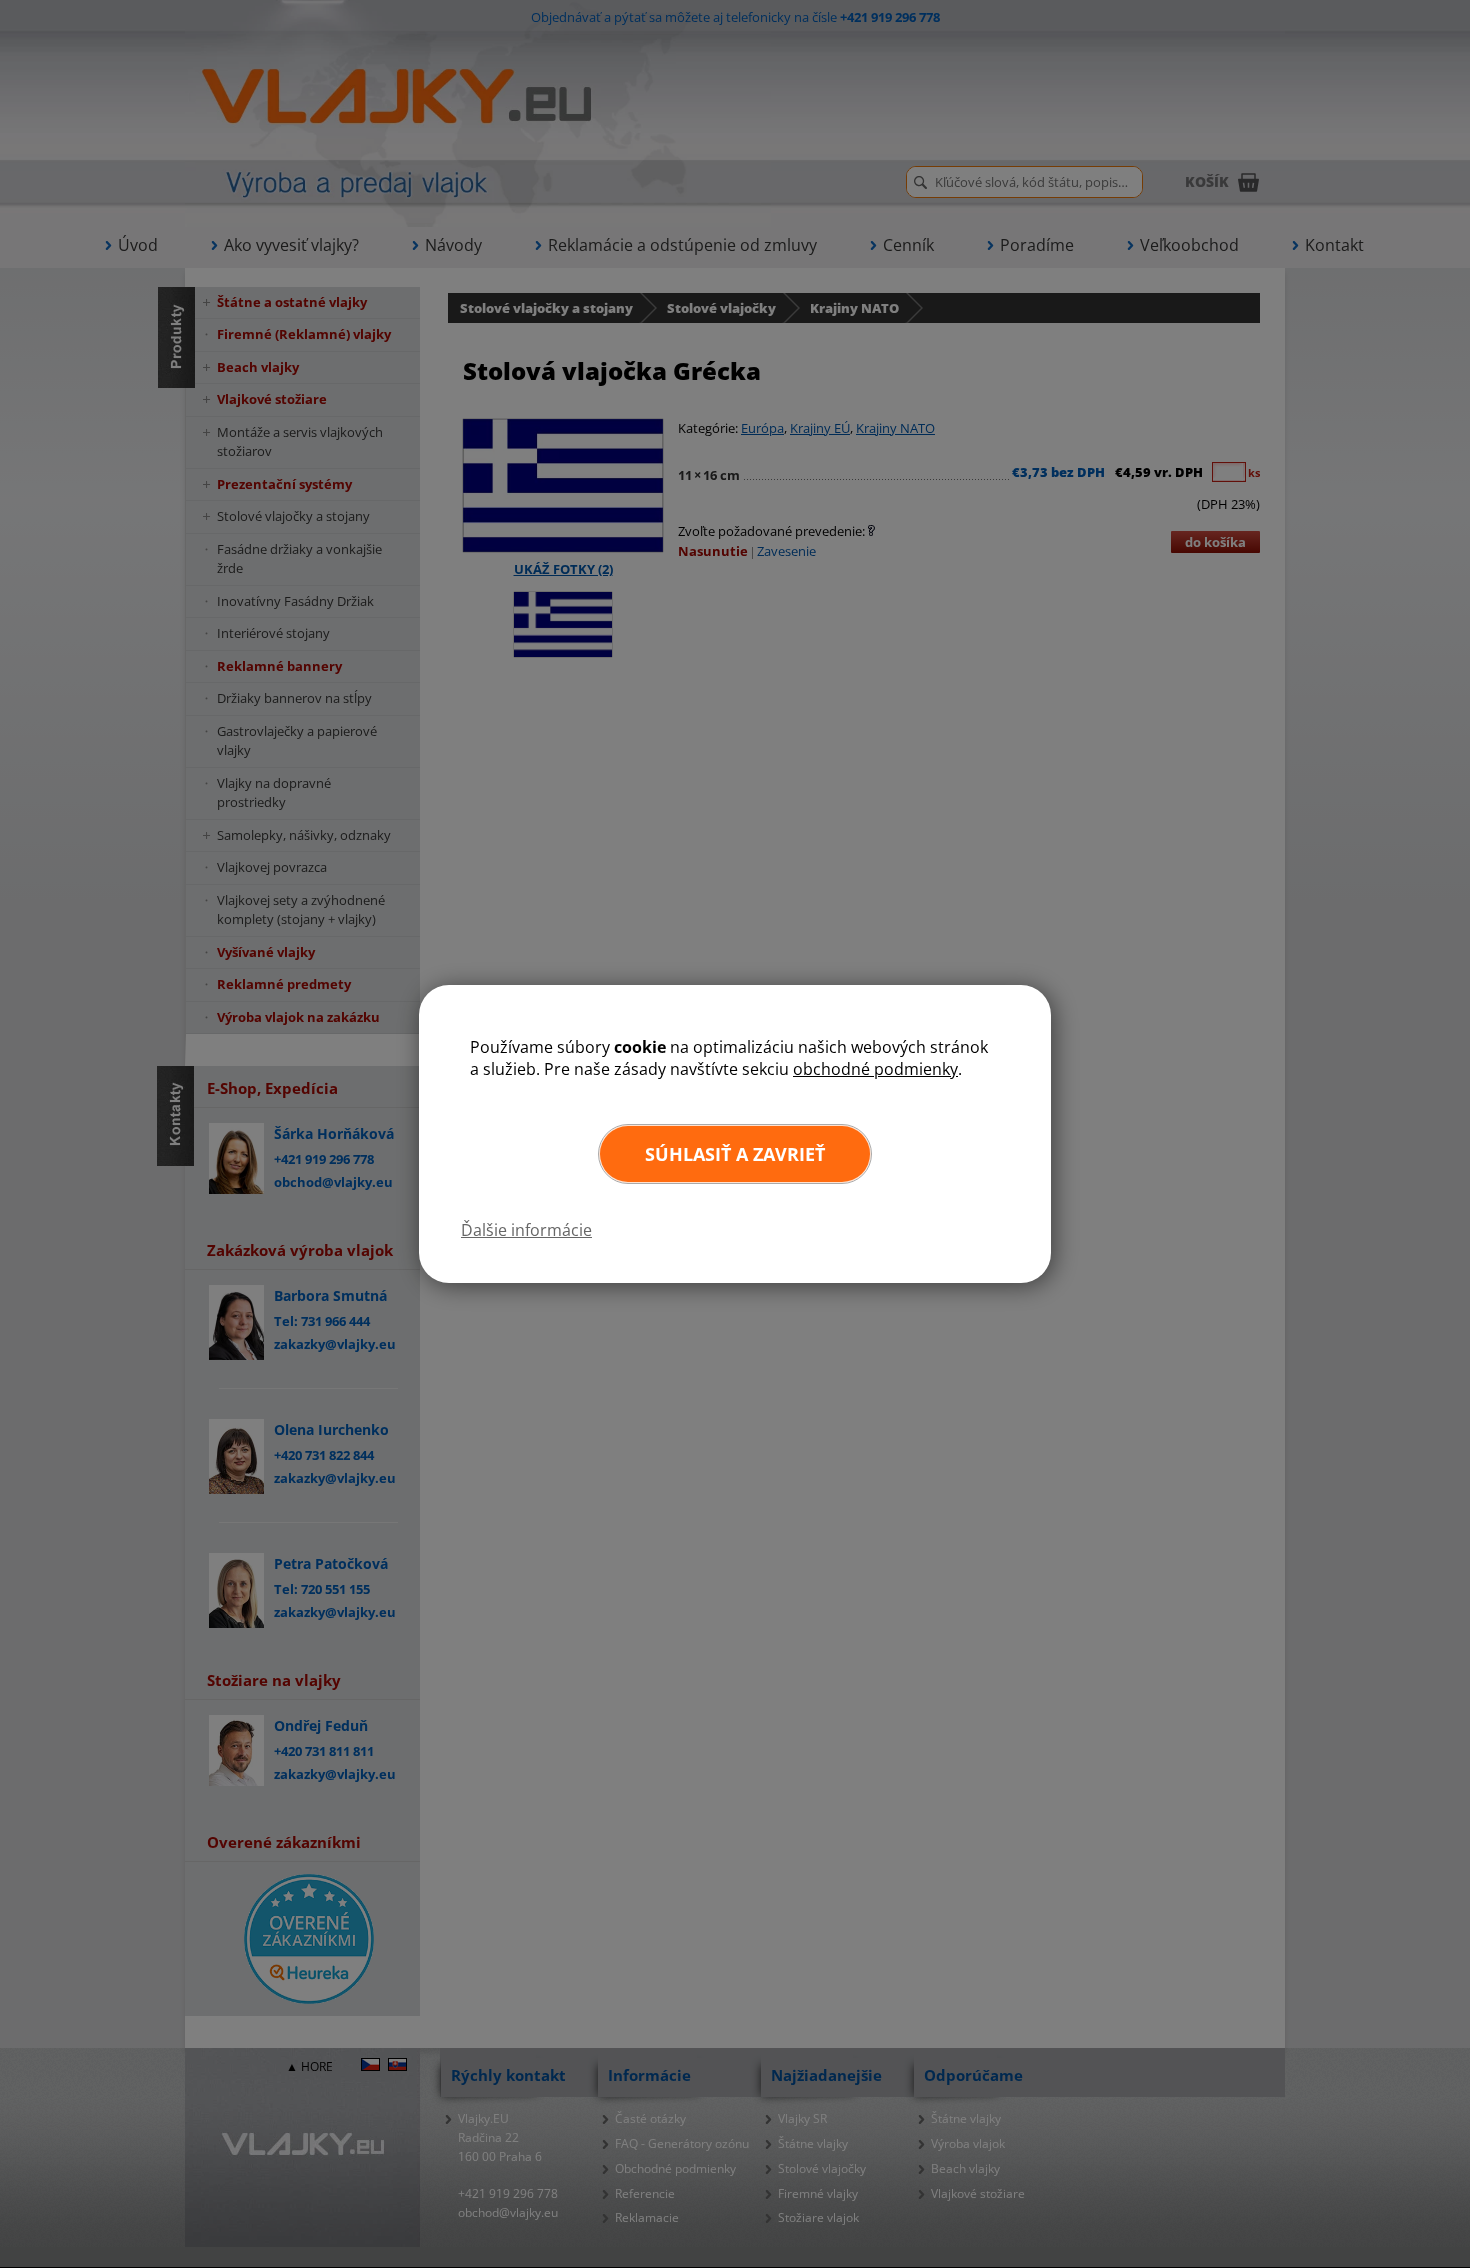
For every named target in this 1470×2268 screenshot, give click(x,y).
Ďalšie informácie (526, 1230)
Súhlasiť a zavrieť (735, 1154)
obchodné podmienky (875, 1069)
